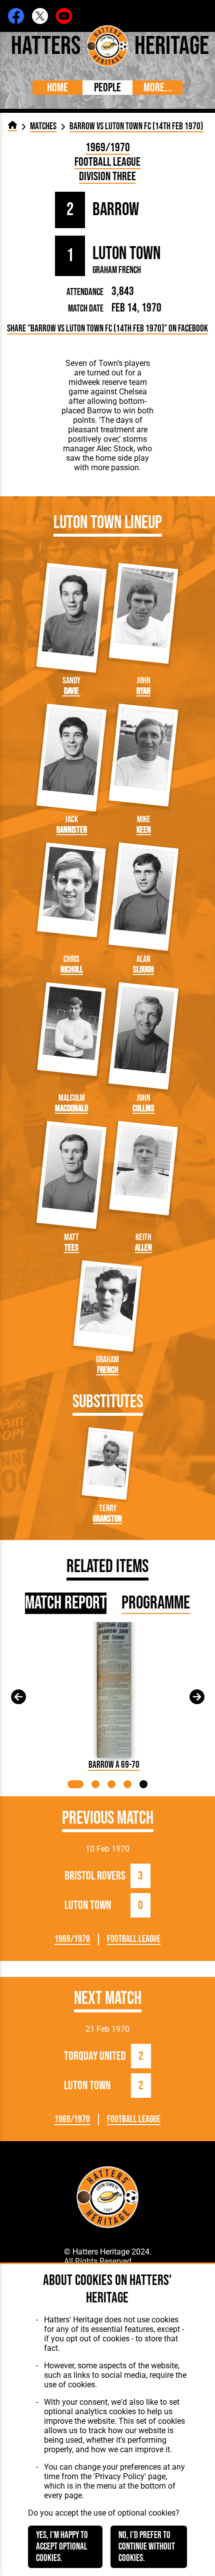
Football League (107, 162)
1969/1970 (108, 148)
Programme (156, 1603)
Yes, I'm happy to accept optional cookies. (62, 2547)
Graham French (117, 270)
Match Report (66, 1603)
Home (57, 88)
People (107, 88)
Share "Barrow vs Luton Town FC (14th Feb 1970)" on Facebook (107, 329)
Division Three (107, 176)
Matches (43, 127)
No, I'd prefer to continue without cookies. (147, 2547)
